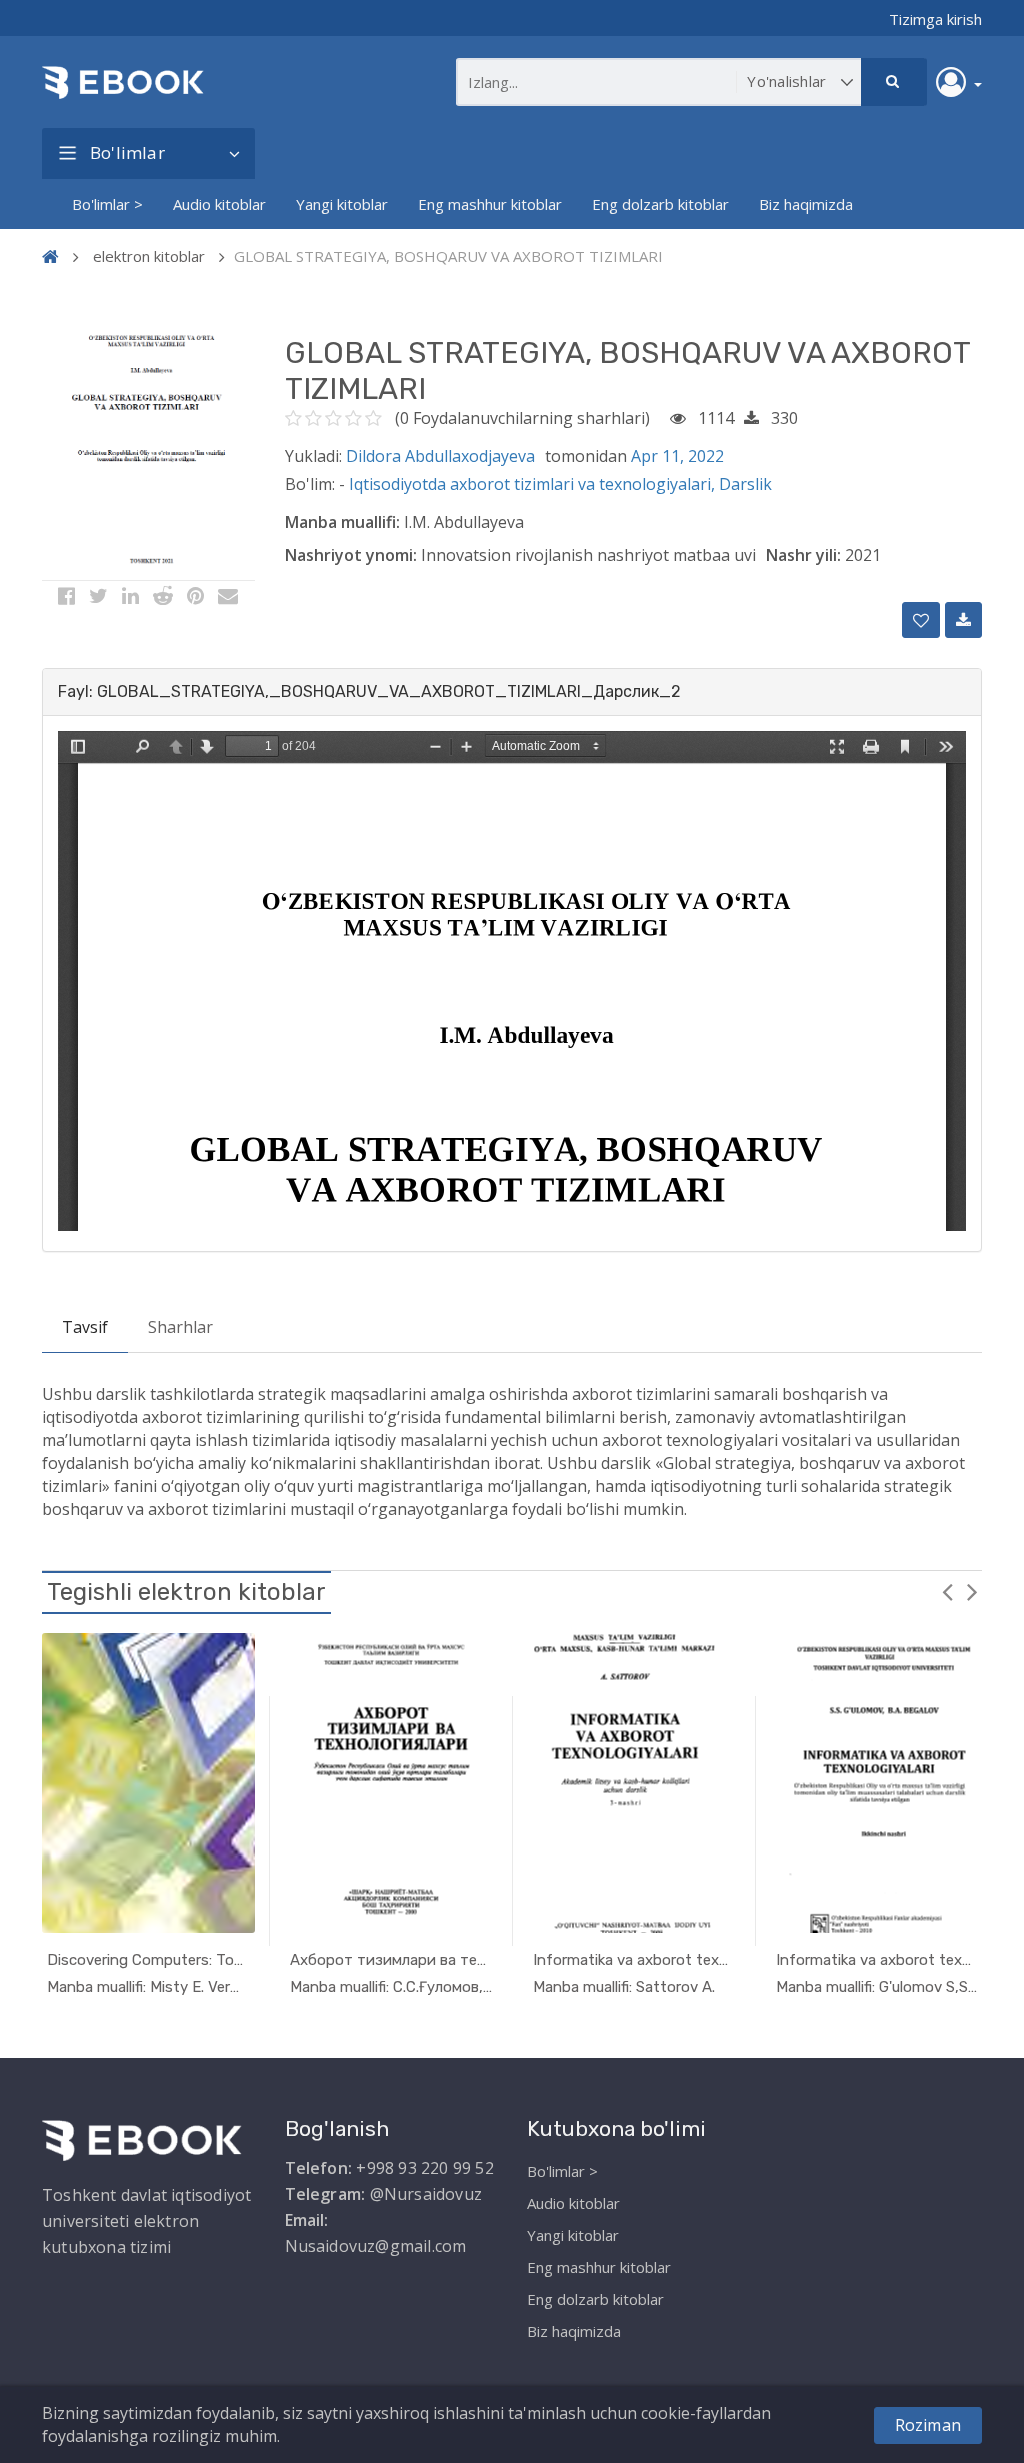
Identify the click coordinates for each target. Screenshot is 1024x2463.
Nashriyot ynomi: (351, 555)
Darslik (745, 484)
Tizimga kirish (935, 19)
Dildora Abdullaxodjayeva (440, 456)
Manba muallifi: (342, 522)
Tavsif (85, 1327)
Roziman (928, 2425)
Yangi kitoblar (342, 204)
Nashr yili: (803, 555)
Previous (947, 1591)
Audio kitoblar (219, 204)
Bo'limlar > (107, 204)
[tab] (512, 692)
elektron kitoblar (149, 256)
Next (972, 1591)
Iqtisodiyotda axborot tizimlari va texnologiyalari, (534, 484)
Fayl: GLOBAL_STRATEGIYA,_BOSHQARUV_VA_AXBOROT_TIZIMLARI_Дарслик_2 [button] (369, 691)
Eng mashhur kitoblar (490, 204)
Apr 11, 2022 (677, 456)
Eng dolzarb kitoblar (660, 204)
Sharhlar (180, 1327)
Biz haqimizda (806, 204)
